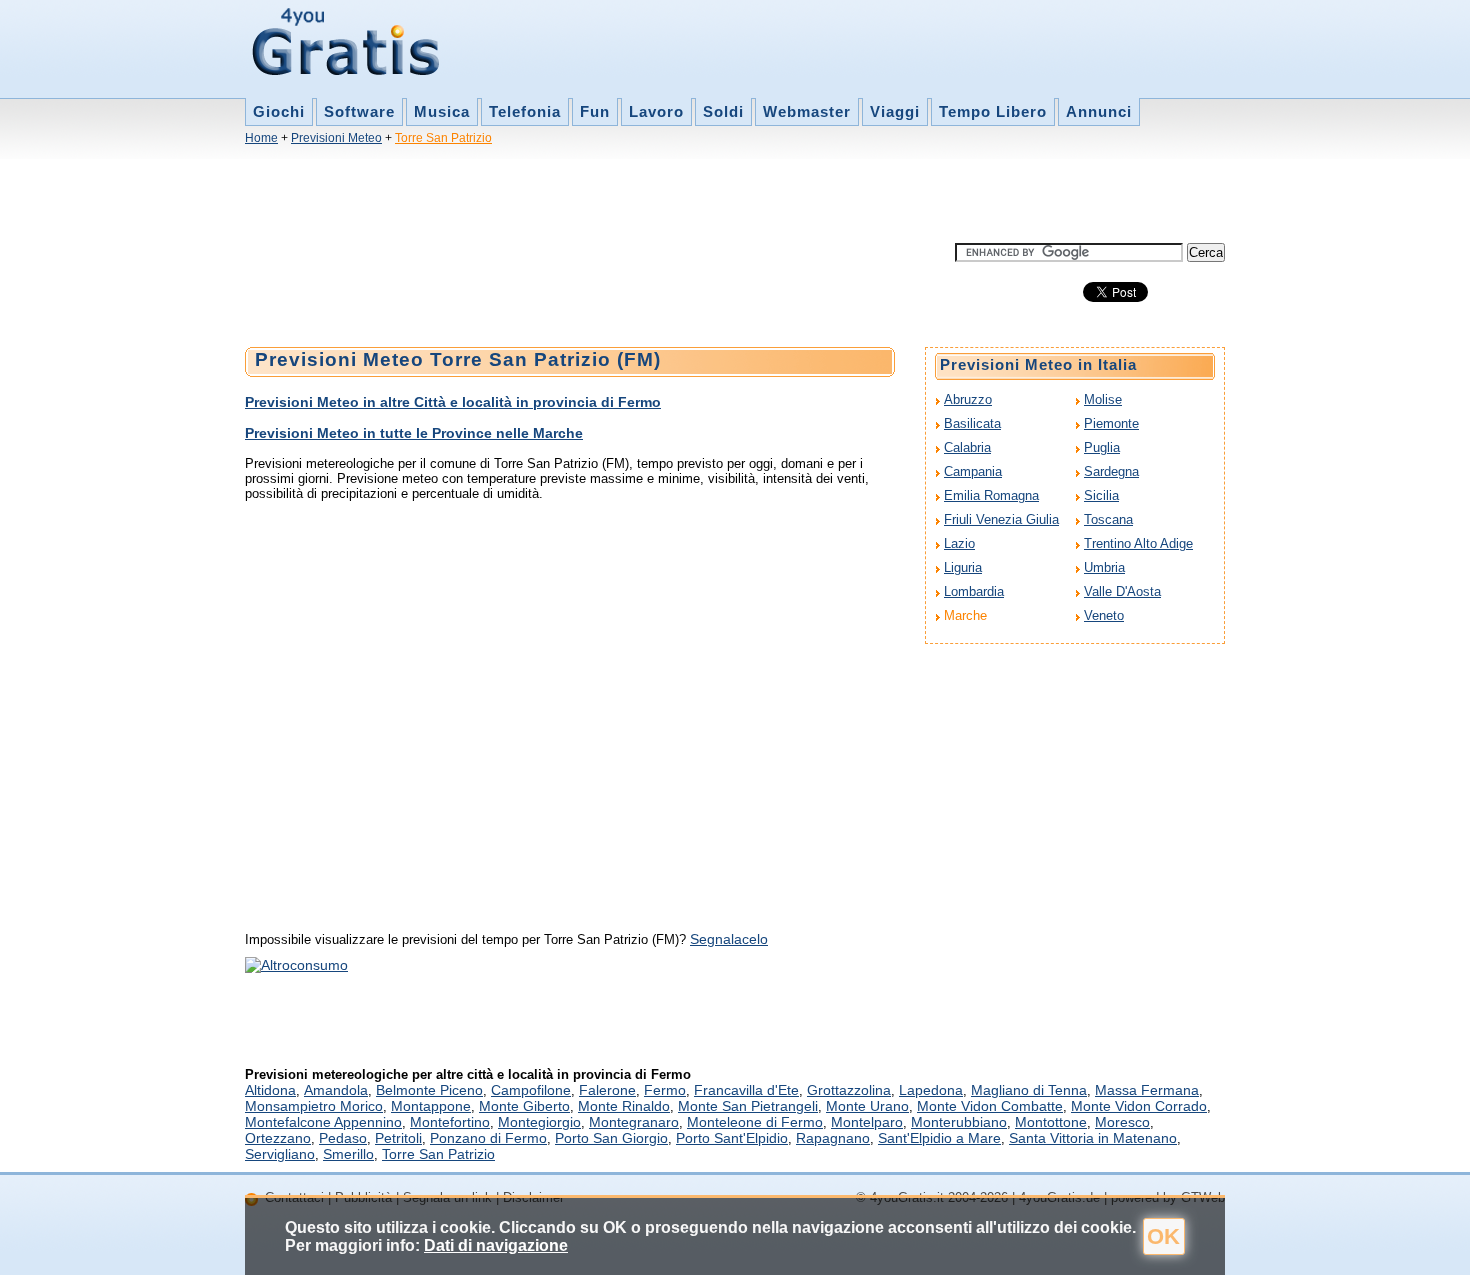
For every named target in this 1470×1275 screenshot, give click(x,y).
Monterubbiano (959, 1122)
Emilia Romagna (991, 495)
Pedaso (343, 1138)
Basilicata (972, 423)
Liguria (963, 567)
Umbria (1104, 567)
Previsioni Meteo (336, 138)
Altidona (270, 1090)
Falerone (607, 1090)
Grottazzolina (849, 1090)
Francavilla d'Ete (746, 1090)
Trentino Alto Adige (1138, 543)
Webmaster (807, 111)
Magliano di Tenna (1029, 1090)
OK (1163, 1236)
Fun (595, 111)
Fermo (665, 1090)
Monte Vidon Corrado (1139, 1106)
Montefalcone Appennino (323, 1122)
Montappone (431, 1106)
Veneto (1104, 615)
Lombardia (974, 591)
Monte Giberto (524, 1106)
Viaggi (895, 111)
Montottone (1051, 1122)
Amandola (336, 1090)
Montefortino (450, 1122)
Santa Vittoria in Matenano (1093, 1138)
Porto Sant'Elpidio (732, 1138)
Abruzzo (968, 399)
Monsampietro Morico (314, 1106)
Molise (1103, 399)
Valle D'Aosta (1122, 591)
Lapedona (931, 1090)
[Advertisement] (609, 198)
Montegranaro (634, 1122)
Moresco (1122, 1122)
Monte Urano (867, 1106)
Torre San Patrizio (443, 138)
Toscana (1108, 519)
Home (261, 138)
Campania (973, 471)
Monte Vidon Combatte (990, 1106)
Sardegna (1111, 471)
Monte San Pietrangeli (748, 1106)
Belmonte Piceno (429, 1090)
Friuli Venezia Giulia (1001, 519)
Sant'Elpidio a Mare (939, 1138)
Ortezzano (278, 1138)
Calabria (967, 447)
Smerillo (348, 1154)
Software (359, 111)
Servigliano (280, 1154)
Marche (965, 615)
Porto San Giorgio (611, 1138)
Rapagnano (833, 1138)
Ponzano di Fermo (488, 1138)
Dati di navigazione (496, 1245)
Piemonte (1111, 423)
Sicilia (1101, 495)
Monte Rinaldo (624, 1106)
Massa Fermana (1147, 1090)
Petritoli (398, 1138)
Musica (442, 111)
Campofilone (531, 1090)
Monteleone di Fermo (755, 1122)
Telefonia (525, 111)
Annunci (1099, 111)
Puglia (1102, 447)
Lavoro (656, 111)
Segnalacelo (729, 939)
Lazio (959, 543)
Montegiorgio (539, 1122)
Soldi (723, 111)
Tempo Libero (993, 111)
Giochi (279, 111)
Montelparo (867, 1122)
